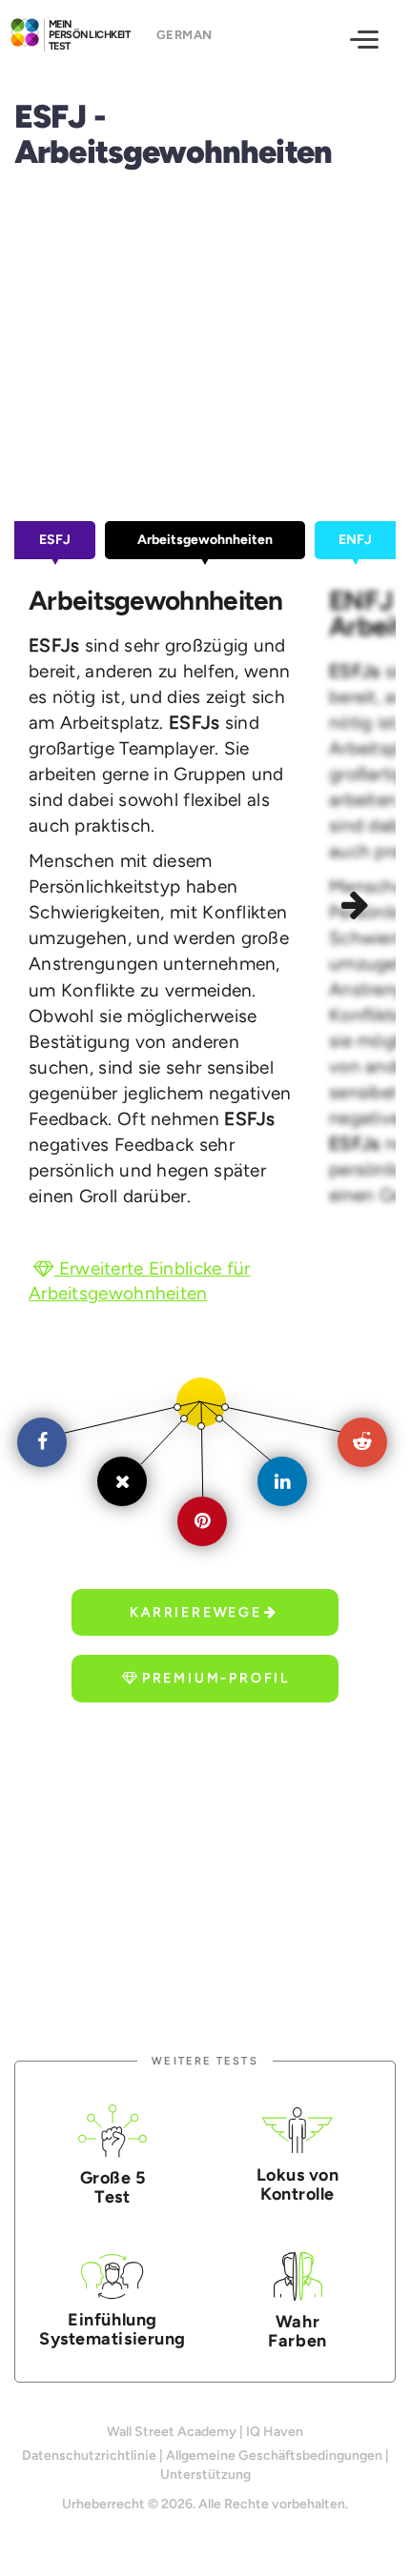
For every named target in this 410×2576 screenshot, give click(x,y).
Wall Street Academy (172, 2432)
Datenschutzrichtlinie (89, 2455)
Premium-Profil (216, 1678)
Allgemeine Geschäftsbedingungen (274, 2455)
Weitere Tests (205, 2061)
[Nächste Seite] (358, 908)
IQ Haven (275, 2432)
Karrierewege (196, 1612)
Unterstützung (205, 2475)
